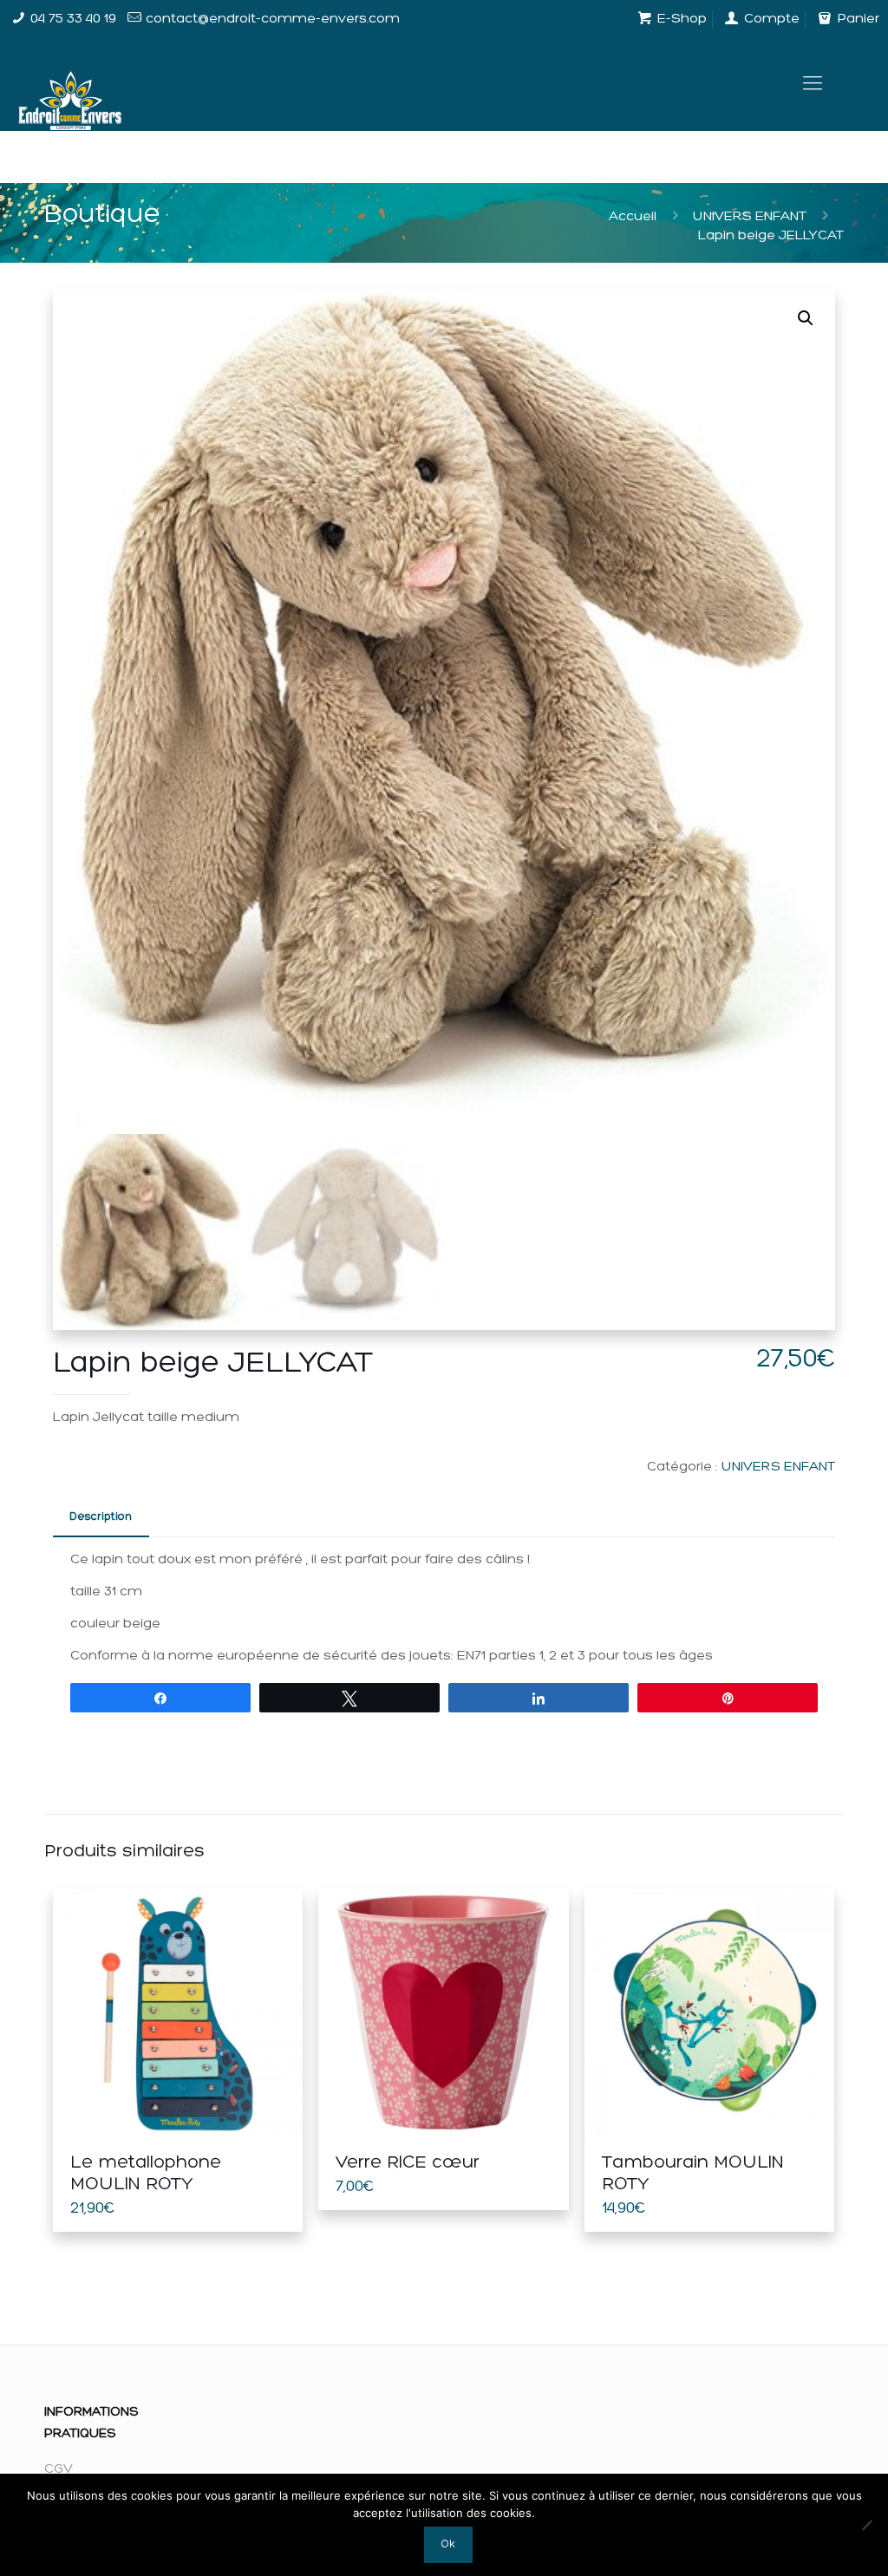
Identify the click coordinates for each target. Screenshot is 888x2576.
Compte (770, 19)
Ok (448, 2544)
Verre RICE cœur (408, 2163)
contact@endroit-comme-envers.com (273, 19)
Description (101, 1517)
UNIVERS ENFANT (750, 217)
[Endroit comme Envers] (70, 85)
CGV (59, 2469)
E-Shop (680, 19)
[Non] (866, 2525)
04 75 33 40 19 (73, 19)
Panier (856, 19)
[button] (806, 318)
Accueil (633, 217)
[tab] (101, 1518)
